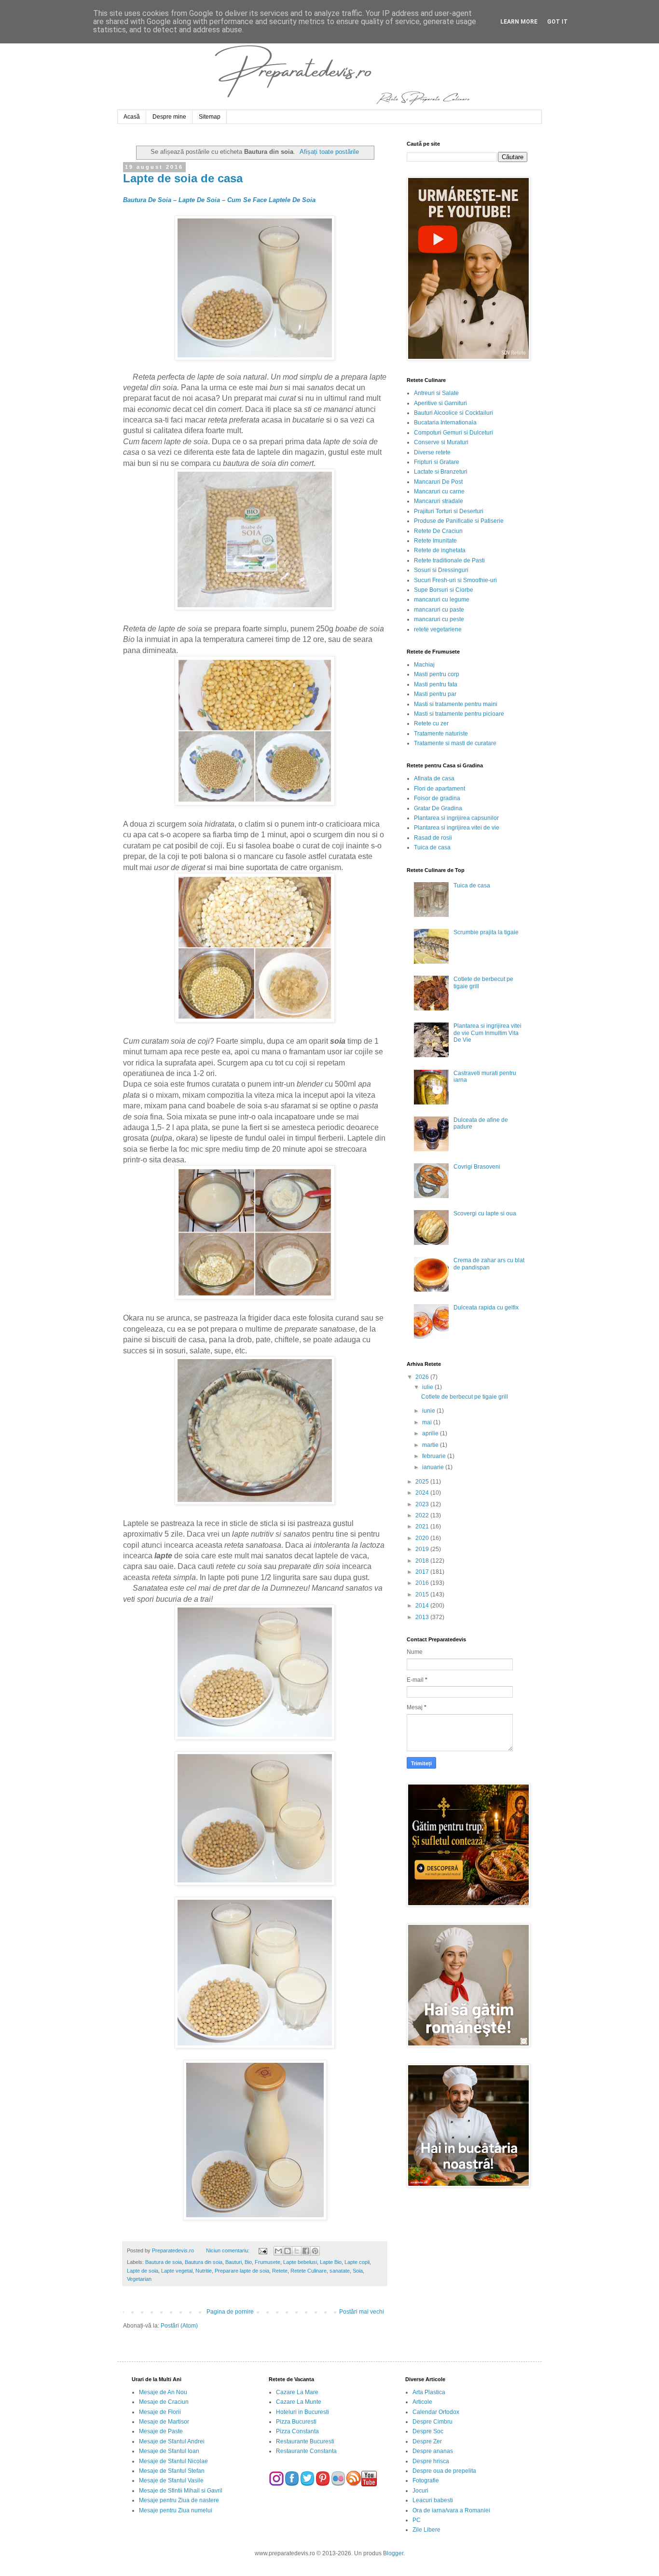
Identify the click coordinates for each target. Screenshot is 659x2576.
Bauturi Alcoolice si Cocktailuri (453, 413)
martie (431, 1445)
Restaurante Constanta (306, 2451)
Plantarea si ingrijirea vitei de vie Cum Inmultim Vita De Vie (487, 1033)
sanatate (340, 2271)
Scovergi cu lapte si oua (485, 1213)
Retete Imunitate (435, 541)
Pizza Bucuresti (296, 2422)
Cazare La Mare (297, 2392)
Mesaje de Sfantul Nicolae (173, 2461)
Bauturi (233, 2262)
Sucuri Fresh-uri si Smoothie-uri (455, 580)
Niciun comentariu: (228, 2250)
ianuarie (434, 1467)
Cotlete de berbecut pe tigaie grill (465, 1397)
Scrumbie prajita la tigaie (486, 932)
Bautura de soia (164, 2262)
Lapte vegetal (177, 2271)
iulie (428, 1387)
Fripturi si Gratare (437, 462)
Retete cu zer (431, 723)
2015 (423, 1595)
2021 (423, 1527)
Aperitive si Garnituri (440, 403)
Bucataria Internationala (445, 423)
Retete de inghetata (440, 550)
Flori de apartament (439, 789)
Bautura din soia (204, 2262)
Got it (557, 22)
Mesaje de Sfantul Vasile (171, 2481)
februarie (435, 1456)
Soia (358, 2271)
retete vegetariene (438, 629)
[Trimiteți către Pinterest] (315, 2251)
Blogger (393, 2553)
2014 (423, 1606)
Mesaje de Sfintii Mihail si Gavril (181, 2491)
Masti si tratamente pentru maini (456, 704)
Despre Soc (428, 2431)
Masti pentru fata (436, 684)
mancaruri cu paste (439, 610)
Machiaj (424, 665)
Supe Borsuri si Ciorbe (444, 590)
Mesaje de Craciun (164, 2402)
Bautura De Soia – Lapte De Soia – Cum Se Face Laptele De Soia (219, 200)
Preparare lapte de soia (242, 2271)
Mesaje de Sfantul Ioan (169, 2451)
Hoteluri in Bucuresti (302, 2412)
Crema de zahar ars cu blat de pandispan (489, 1264)
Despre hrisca (431, 2461)
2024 (423, 1493)
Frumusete (268, 2262)
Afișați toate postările (329, 152)
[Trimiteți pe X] (297, 2251)
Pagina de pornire (230, 2312)
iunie (429, 1411)
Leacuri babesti (433, 2500)
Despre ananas (433, 2451)
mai (428, 1422)
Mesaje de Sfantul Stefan (172, 2471)
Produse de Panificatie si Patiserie (459, 521)
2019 (423, 1549)
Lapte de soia (143, 2271)
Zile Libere (426, 2530)
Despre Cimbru (432, 2422)
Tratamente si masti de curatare (455, 743)
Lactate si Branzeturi (441, 472)
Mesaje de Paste (161, 2431)
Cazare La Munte (299, 2402)
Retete (280, 2271)
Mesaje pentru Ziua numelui (176, 2510)
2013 (423, 1617)
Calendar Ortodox (436, 2412)
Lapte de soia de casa (183, 178)
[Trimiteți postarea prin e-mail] (262, 2250)
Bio (248, 2262)
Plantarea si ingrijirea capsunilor (456, 818)
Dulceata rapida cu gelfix (486, 1308)
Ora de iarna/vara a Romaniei (451, 2510)
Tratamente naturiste (441, 734)
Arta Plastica (429, 2392)
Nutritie (204, 2271)
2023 (423, 1504)
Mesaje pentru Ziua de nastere (179, 2500)
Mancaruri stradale (439, 501)
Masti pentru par (435, 694)
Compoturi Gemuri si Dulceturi (453, 433)
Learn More (519, 22)
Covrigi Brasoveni (477, 1167)
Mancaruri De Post (438, 482)
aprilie (431, 1433)
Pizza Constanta (297, 2431)
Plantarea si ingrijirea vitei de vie (457, 828)
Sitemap (210, 117)
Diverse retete (432, 452)
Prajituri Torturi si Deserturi (449, 511)
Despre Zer (427, 2441)
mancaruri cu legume (442, 600)
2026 (423, 1377)
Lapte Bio (331, 2262)
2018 (423, 1561)
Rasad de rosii (433, 838)
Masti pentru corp (437, 674)
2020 (423, 1538)
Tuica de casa (432, 847)
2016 (423, 1583)
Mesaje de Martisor (164, 2422)
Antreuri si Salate (436, 393)
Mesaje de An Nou (163, 2392)
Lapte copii (357, 2262)
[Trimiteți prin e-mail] (278, 2251)
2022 (423, 1515)
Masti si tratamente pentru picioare (459, 714)
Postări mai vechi (362, 2312)
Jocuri (420, 2491)
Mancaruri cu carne (439, 491)
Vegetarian (139, 2279)
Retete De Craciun (438, 531)
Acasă (132, 117)
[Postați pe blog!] (288, 2251)
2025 (423, 1482)
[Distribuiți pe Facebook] (306, 2251)
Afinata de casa (434, 778)
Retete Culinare (309, 2271)
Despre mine (169, 117)
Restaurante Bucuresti (305, 2441)
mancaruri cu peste (439, 619)
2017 (423, 1572)
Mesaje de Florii (160, 2412)
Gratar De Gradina (438, 808)
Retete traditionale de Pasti (449, 560)
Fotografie (426, 2481)
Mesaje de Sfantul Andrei (172, 2441)
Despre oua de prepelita (444, 2471)
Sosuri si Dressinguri (441, 570)
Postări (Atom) (179, 2326)
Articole (422, 2402)
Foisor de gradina (437, 798)
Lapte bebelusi (300, 2262)
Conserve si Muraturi (441, 442)
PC (417, 2520)
